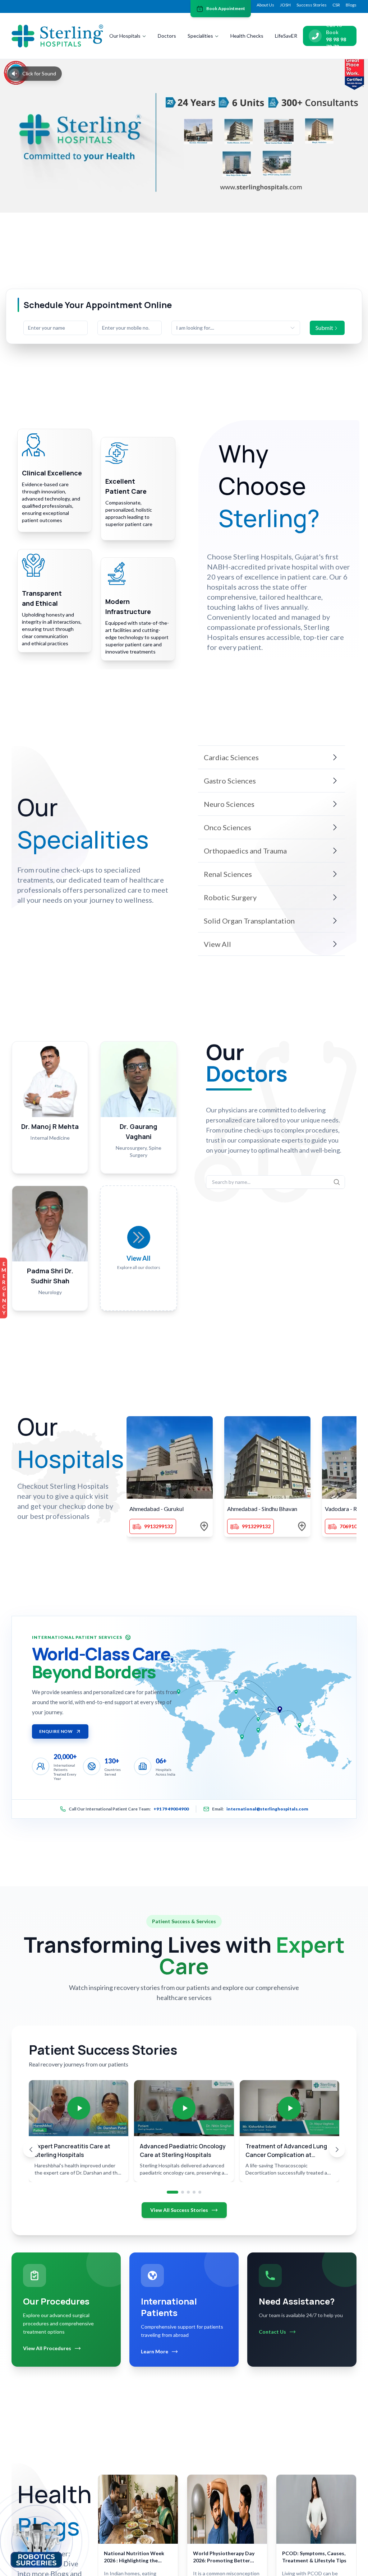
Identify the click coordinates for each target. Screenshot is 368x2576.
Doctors (167, 36)
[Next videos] (337, 2149)
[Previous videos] (31, 2149)
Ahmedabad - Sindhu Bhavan (262, 1509)
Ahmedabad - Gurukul (157, 1509)
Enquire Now (56, 1731)
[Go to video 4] (194, 2192)
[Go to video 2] (183, 2192)
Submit (324, 328)
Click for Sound (39, 73)
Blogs (351, 5)
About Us (265, 5)
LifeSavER (286, 36)
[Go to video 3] (188, 2192)
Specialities (200, 36)
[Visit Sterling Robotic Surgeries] (36, 2544)
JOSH (285, 5)
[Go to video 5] (200, 2192)
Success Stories (312, 5)
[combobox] (236, 328)
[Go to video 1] (172, 2192)
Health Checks (247, 36)
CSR (336, 5)
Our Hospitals (125, 36)
